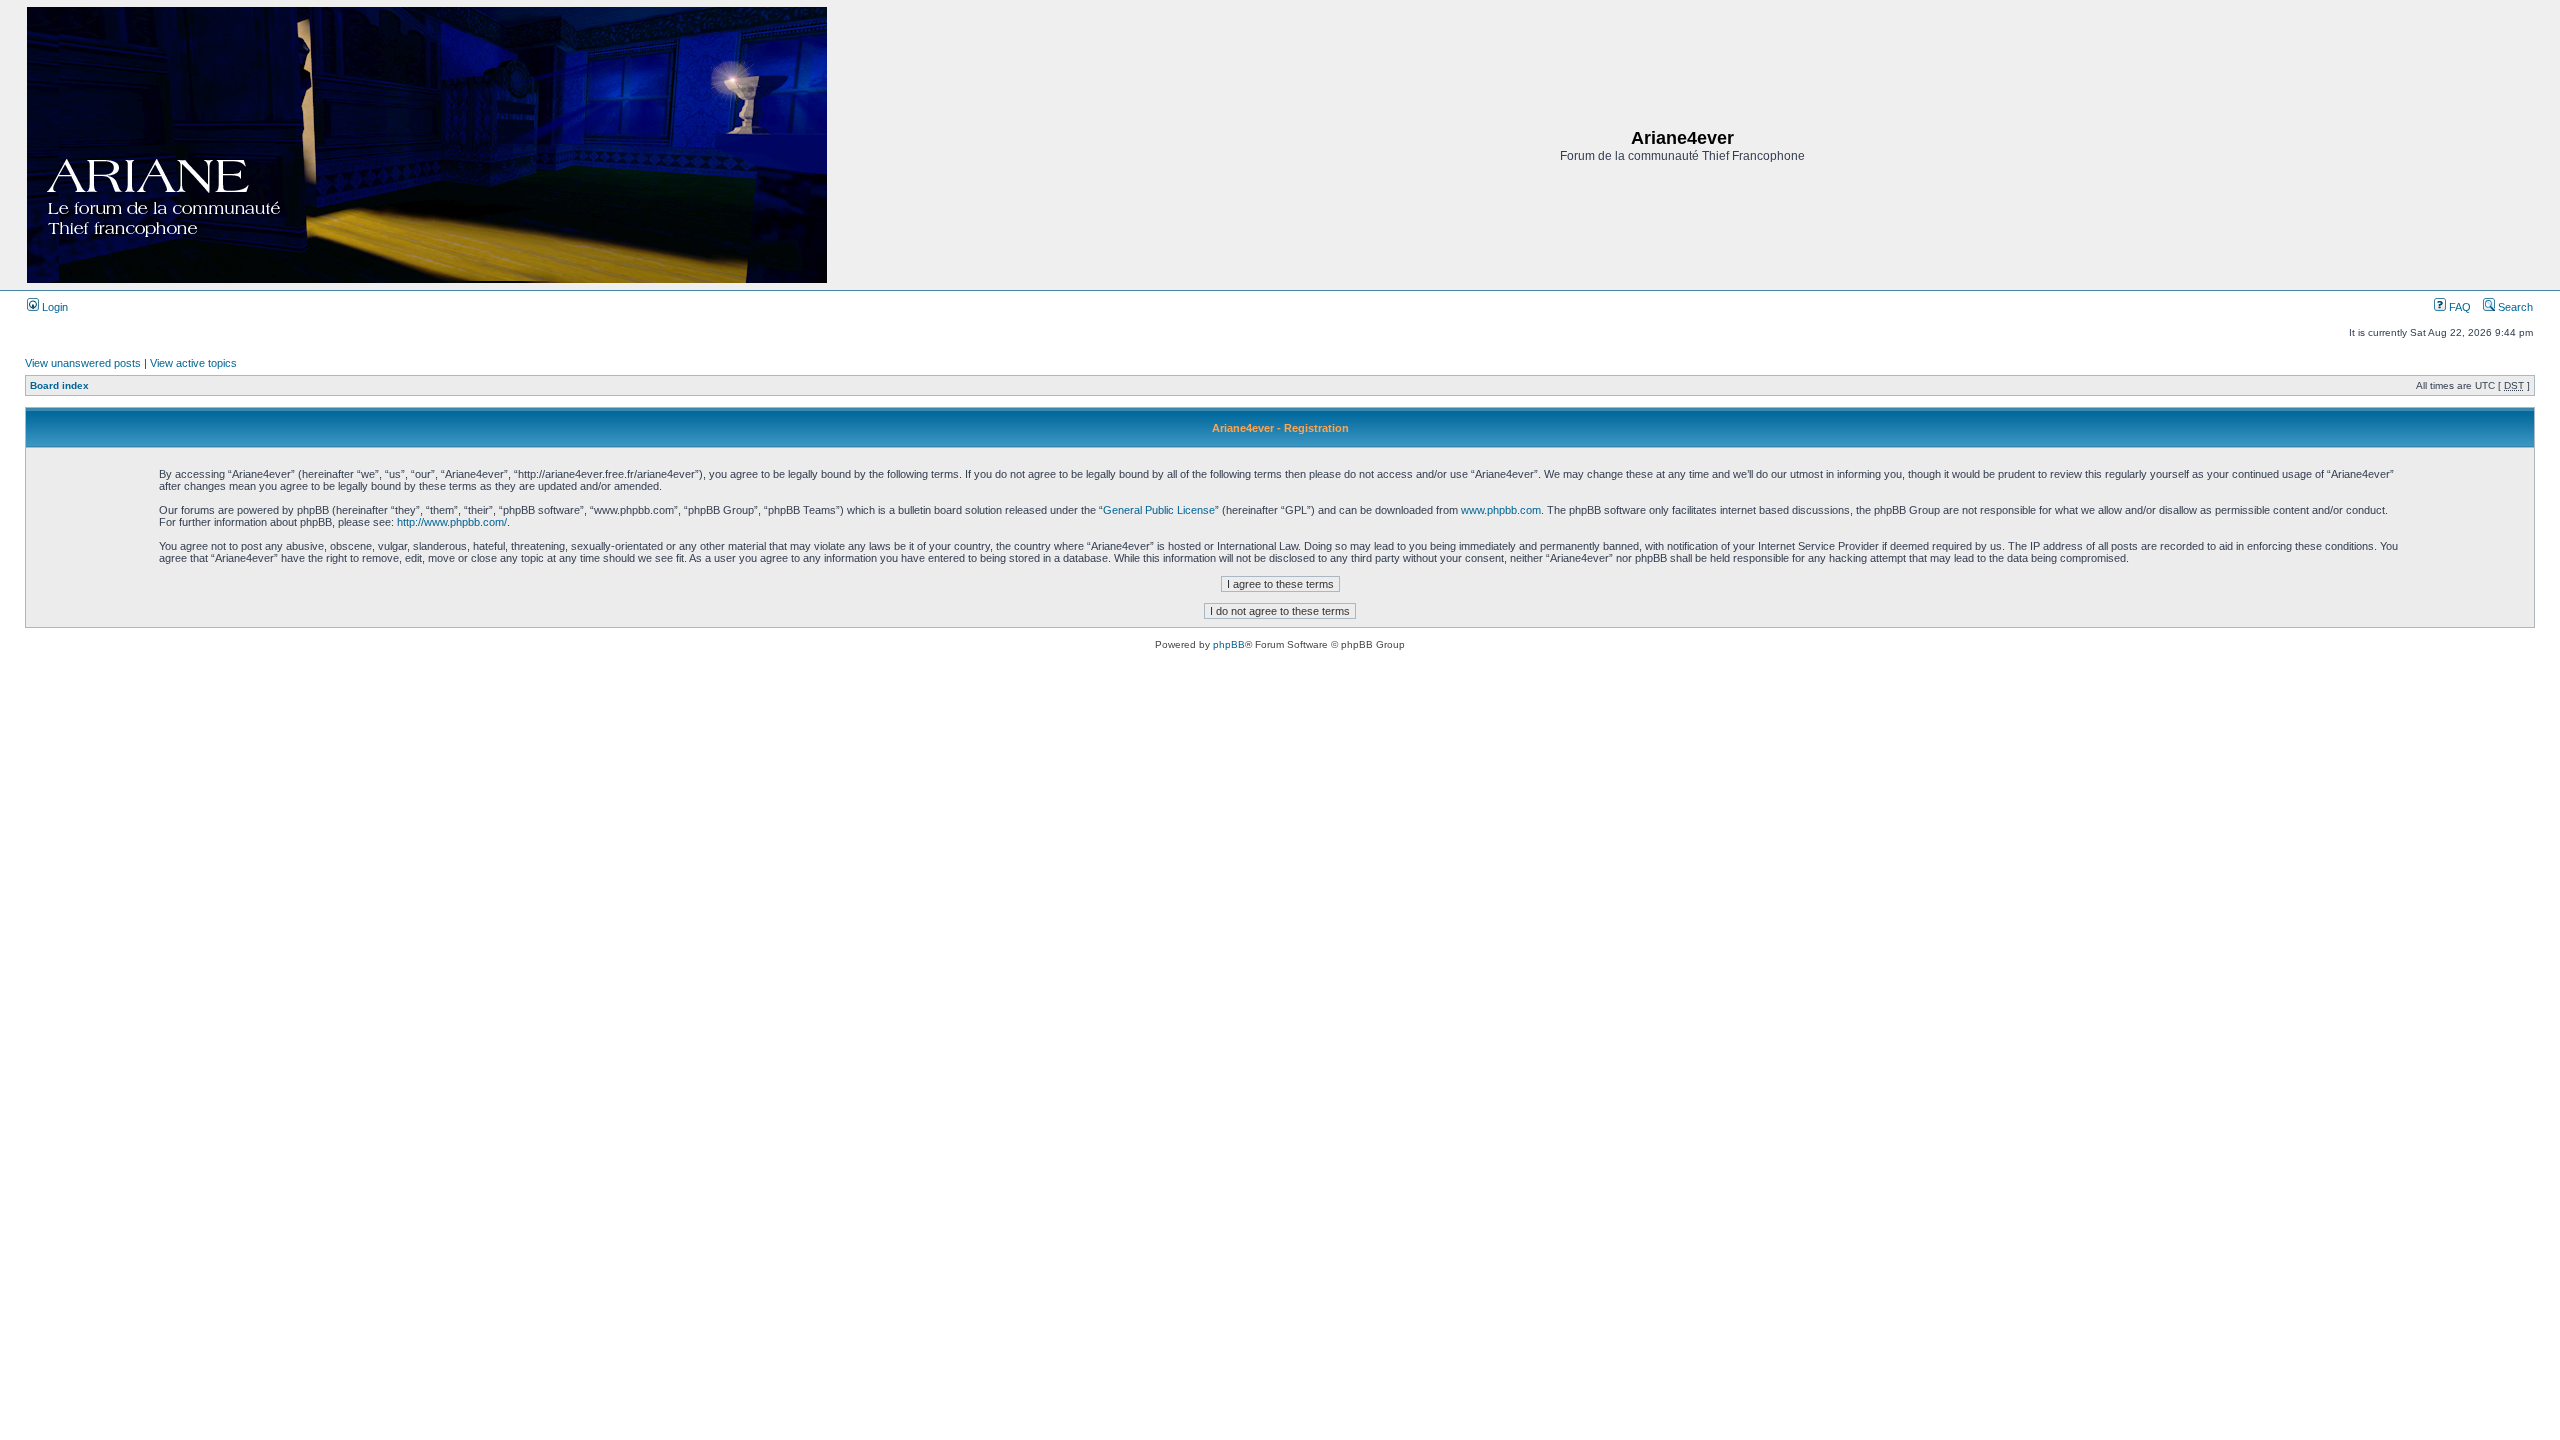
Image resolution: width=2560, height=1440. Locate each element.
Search (2514, 307)
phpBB (1229, 644)
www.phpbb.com (1501, 510)
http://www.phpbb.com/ (452, 522)
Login (53, 307)
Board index (59, 385)
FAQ (2458, 307)
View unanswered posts (83, 363)
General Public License (1159, 510)
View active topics (193, 363)
